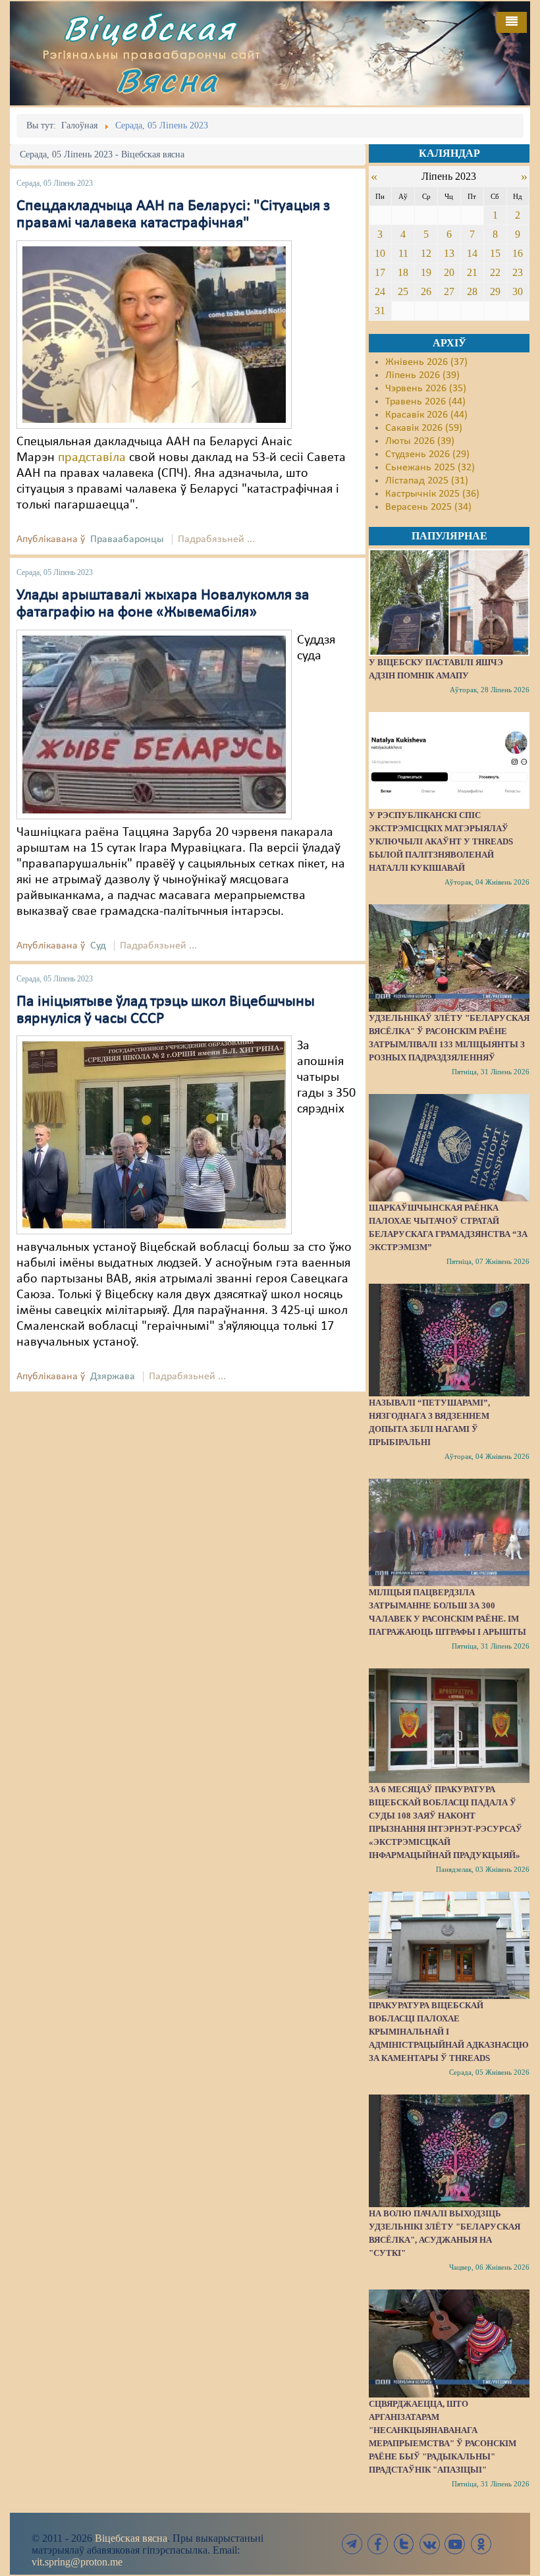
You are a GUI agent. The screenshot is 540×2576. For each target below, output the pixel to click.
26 (426, 291)
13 (449, 253)
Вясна (167, 80)
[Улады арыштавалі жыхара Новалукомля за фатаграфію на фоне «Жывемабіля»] (154, 724)
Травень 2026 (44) (425, 402)
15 (495, 253)
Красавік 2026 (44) (426, 415)
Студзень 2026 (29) (427, 454)
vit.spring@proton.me (77, 2562)
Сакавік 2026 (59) (424, 428)
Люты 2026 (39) (420, 441)
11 (403, 253)
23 (518, 272)
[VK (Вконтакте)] (429, 2544)
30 (518, 291)
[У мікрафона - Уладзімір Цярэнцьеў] (154, 1135)
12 (426, 253)
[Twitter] (404, 2544)
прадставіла (92, 458)
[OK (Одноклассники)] (481, 2544)
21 (472, 272)
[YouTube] (455, 2544)
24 (380, 291)
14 (472, 253)
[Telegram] (352, 2544)
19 (426, 272)
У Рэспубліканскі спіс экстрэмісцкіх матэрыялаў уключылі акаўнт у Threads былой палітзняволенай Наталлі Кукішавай (441, 841)
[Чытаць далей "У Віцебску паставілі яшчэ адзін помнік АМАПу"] (449, 602)
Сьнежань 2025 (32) (430, 468)
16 (518, 253)
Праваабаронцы (127, 539)
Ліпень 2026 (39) (422, 375)
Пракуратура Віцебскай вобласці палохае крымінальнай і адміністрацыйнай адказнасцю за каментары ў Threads (449, 2032)
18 (403, 272)
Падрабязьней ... (216, 539)
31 (380, 311)
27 (449, 291)
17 (380, 272)
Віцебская (149, 28)
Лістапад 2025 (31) (427, 481)
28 (472, 291)
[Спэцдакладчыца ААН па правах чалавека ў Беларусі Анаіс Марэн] (154, 335)
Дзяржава (113, 1377)
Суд (98, 946)
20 (449, 272)
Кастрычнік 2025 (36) (432, 494)
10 (380, 253)
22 (495, 272)
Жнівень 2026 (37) (426, 362)
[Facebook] (378, 2544)
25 (403, 291)
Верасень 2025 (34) (428, 507)
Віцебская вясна (131, 2538)
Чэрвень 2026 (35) (426, 389)
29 (495, 291)
